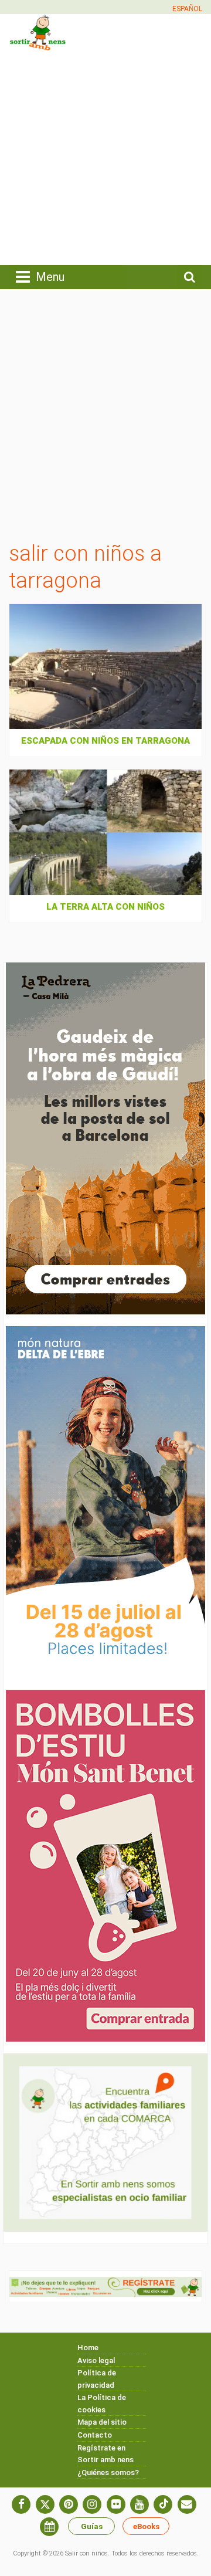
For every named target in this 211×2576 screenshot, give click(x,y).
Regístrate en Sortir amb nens (105, 2454)
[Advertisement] (105, 157)
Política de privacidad (97, 2379)
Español (187, 9)
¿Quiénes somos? (108, 2472)
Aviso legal (96, 2360)
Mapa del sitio (102, 2422)
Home (88, 2348)
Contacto (95, 2435)
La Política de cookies (102, 2404)
